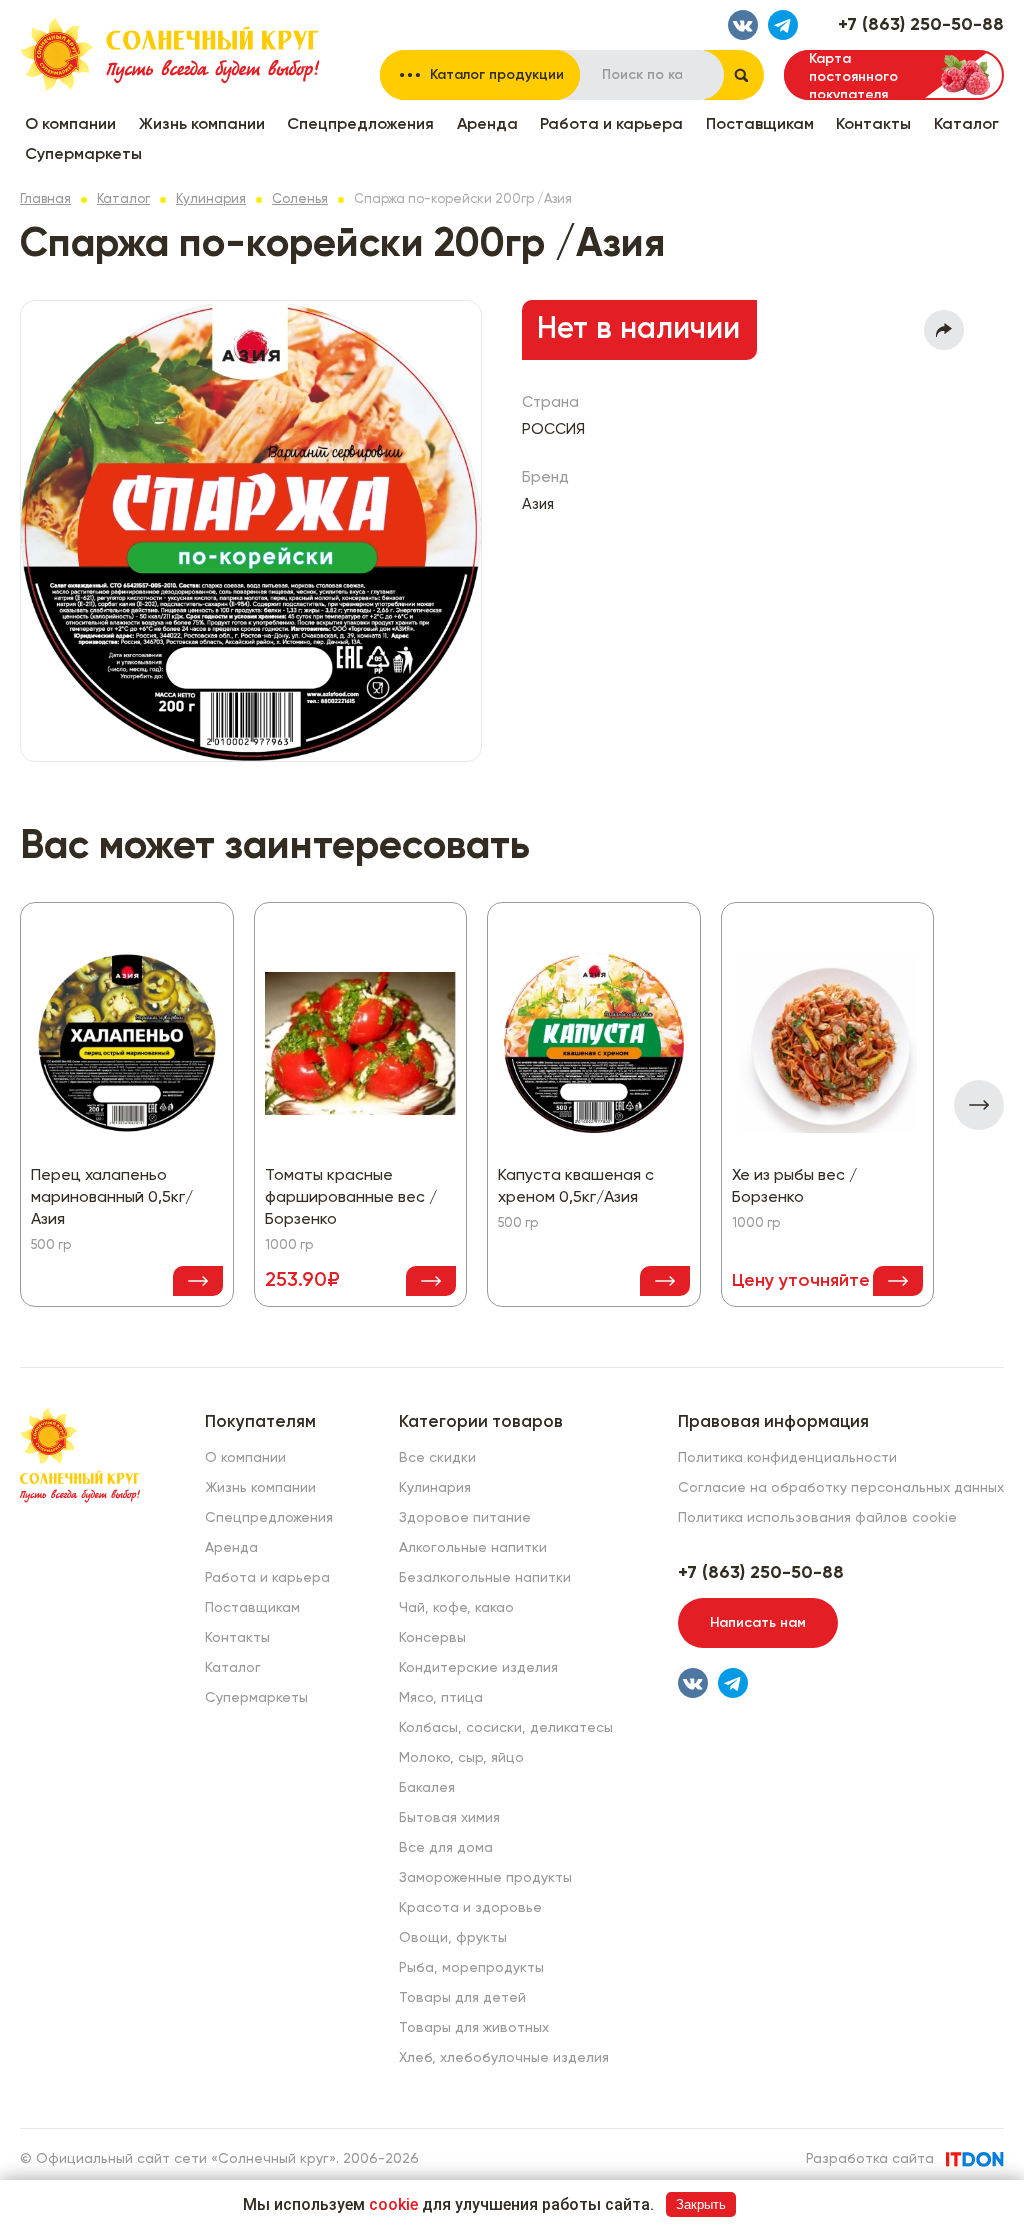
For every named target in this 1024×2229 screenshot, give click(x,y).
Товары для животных (474, 2028)
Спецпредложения (360, 125)
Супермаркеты (83, 155)
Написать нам (758, 1623)
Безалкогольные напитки (485, 1578)
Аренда (487, 125)
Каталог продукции (497, 75)
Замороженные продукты (485, 1878)
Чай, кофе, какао (456, 1608)
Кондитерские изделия (478, 1668)
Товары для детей (462, 1998)
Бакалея (427, 1788)
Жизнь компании (202, 125)
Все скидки (437, 1458)
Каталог (966, 125)
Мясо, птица (441, 1698)
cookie (393, 2204)
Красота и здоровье (470, 1908)
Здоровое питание (465, 1518)
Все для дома (446, 1848)
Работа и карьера (611, 125)
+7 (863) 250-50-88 (921, 25)
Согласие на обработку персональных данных (841, 1488)
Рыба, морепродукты (471, 1968)
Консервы (432, 1638)
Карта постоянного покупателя (853, 76)
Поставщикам (760, 125)
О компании (70, 125)
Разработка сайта (870, 2159)
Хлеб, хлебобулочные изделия (504, 2058)
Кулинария (211, 199)
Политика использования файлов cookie (817, 1518)
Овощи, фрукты (453, 1938)
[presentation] (979, 1105)
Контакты (873, 125)
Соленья (300, 199)
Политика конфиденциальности (787, 1458)
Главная (45, 199)
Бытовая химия (449, 1818)
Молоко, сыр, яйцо (461, 1758)
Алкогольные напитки (473, 1548)
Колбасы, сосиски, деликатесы (506, 1728)
